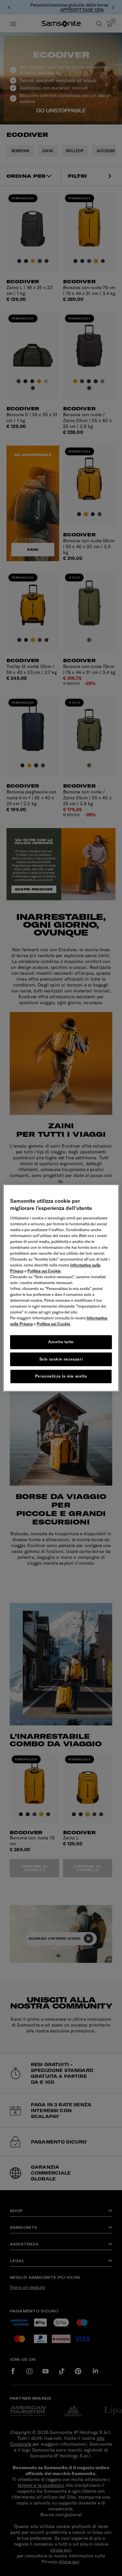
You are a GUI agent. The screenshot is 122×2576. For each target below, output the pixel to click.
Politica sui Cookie (44, 1271)
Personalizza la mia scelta (61, 1376)
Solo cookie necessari (61, 1359)
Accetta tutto (61, 1342)
